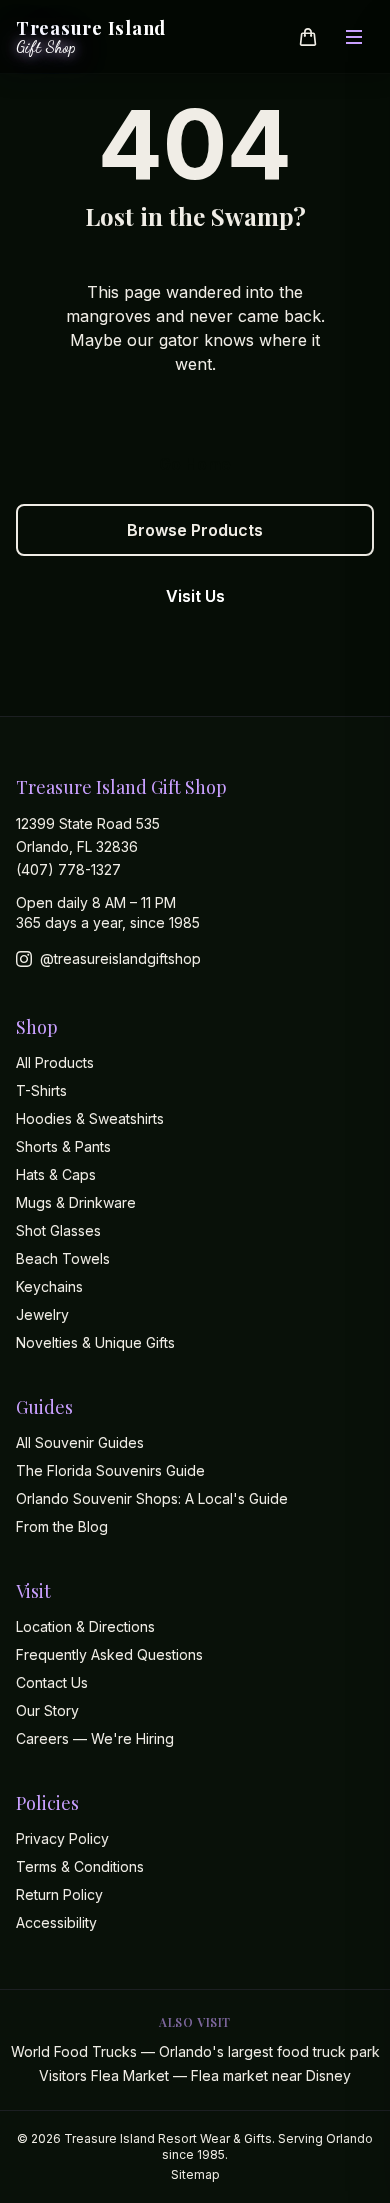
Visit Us (195, 596)
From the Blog (62, 1526)
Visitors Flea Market (195, 2075)
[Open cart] (308, 37)
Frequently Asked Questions (109, 1654)
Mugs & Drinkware (76, 1202)
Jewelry (42, 1314)
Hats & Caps (56, 1174)
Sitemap (195, 2174)
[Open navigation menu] (354, 37)
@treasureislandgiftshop (120, 958)
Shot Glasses (58, 1230)
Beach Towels (63, 1258)
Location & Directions (85, 1626)
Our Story (47, 1710)
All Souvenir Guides (80, 1442)
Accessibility (56, 1922)
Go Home (195, 464)
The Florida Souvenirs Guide (110, 1470)
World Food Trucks (195, 2051)
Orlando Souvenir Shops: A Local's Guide (152, 1498)
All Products (55, 1062)
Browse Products (195, 530)
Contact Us (52, 1682)
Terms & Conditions (80, 1866)
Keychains (49, 1286)
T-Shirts (41, 1090)
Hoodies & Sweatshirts (90, 1118)
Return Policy (59, 1894)
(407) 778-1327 (68, 869)
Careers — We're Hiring (95, 1738)
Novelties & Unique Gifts (95, 1342)
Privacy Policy (62, 1838)
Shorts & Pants (63, 1146)
